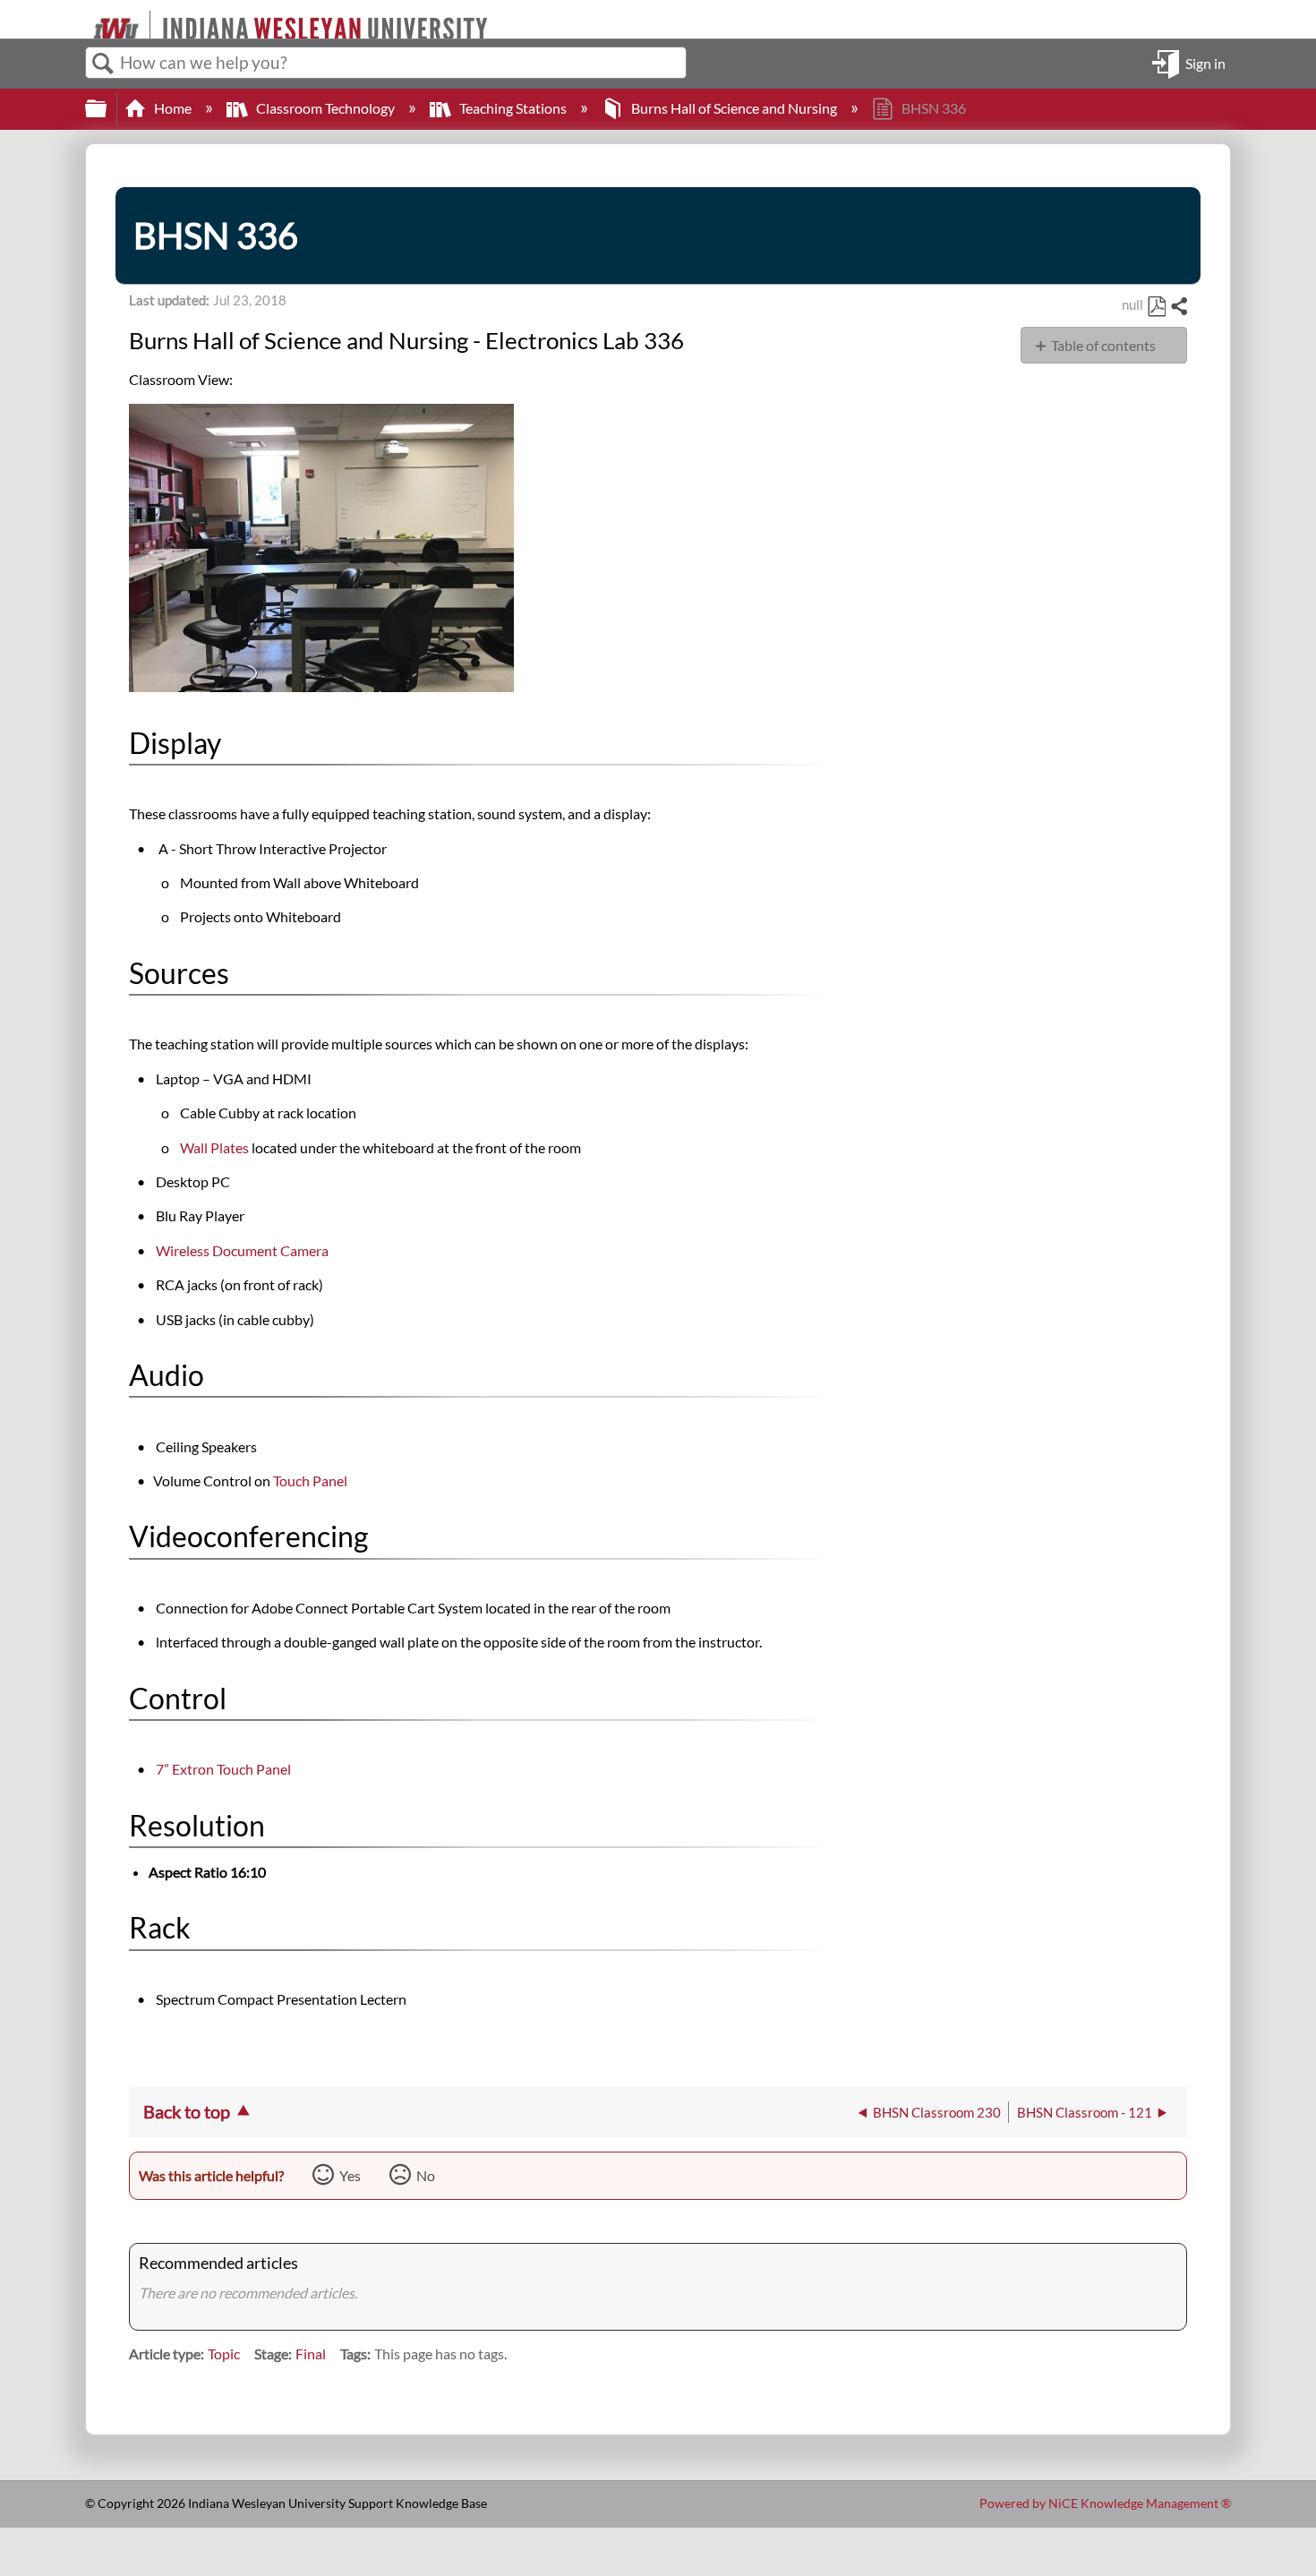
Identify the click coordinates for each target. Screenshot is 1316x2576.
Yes (350, 2175)
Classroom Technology (325, 108)
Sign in (1205, 62)
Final (311, 2353)
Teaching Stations (513, 108)
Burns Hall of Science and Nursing (734, 108)
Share (1178, 307)
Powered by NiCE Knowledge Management (1105, 2503)
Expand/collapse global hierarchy (107, 109)
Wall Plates (214, 1147)
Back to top (187, 2111)
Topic (224, 2353)
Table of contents (1103, 345)
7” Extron (223, 1769)
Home (173, 108)
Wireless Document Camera (242, 1250)
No (426, 2175)
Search (103, 64)
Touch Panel (310, 1481)
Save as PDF (1156, 307)
